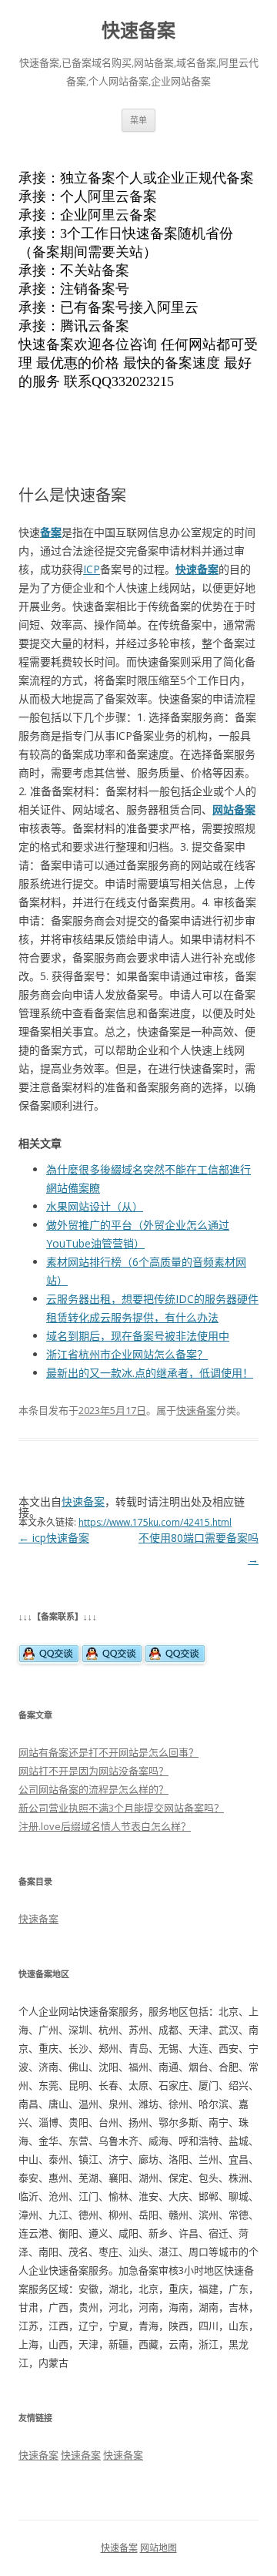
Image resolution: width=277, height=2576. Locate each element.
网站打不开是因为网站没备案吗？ (93, 1771)
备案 (51, 532)
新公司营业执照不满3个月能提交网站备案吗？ (121, 1808)
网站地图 (159, 2548)
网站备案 (234, 809)
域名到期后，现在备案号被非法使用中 (138, 1336)
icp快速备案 (54, 1538)
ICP (92, 569)
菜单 (138, 120)
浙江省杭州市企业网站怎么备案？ (127, 1354)
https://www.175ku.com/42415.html (155, 1522)
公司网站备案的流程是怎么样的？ (93, 1789)
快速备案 (138, 30)
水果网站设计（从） (95, 1206)
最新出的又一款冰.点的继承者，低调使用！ (150, 1373)
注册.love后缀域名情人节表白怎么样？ (105, 1826)
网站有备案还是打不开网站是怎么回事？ (108, 1752)
